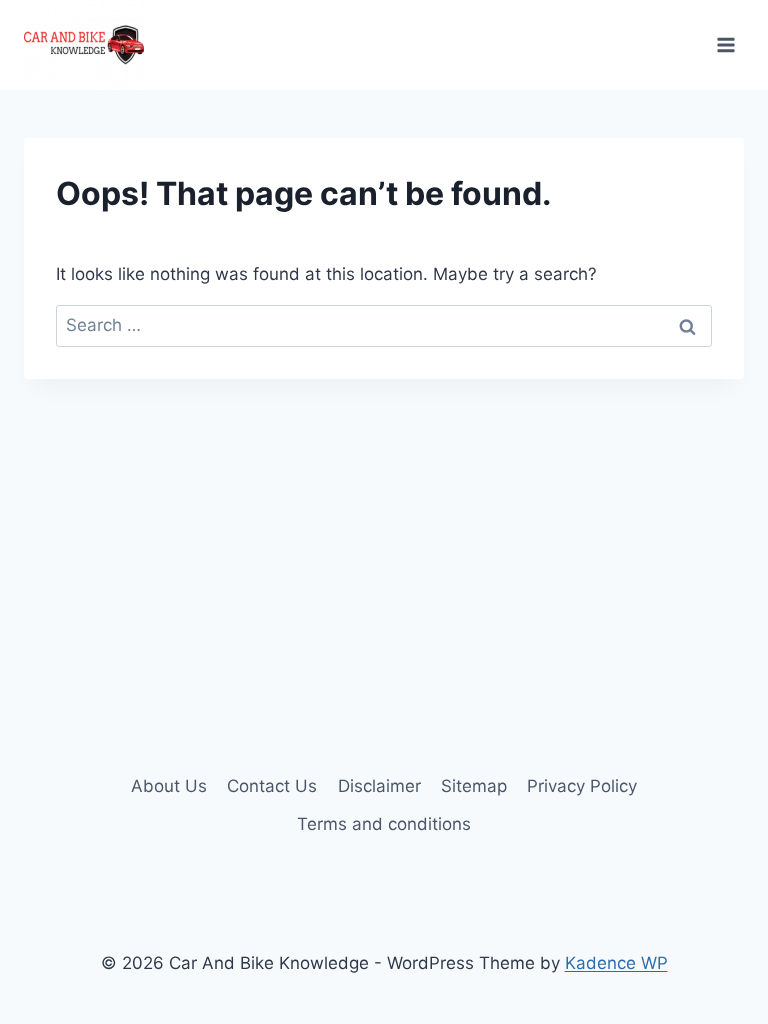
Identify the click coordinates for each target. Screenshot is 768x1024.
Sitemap (474, 786)
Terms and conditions (384, 824)
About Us (169, 786)
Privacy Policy (582, 786)
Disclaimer (379, 786)
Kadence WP (616, 963)
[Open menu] (725, 44)
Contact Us (272, 786)
